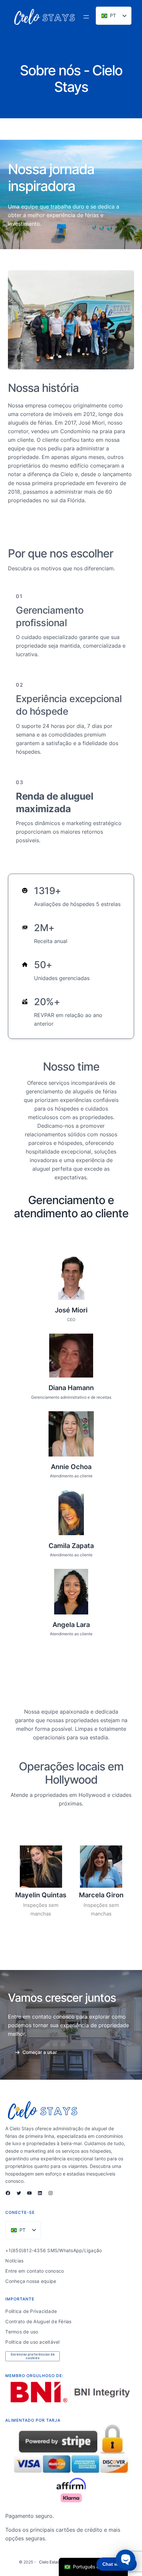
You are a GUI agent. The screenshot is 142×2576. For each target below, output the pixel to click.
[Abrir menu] (86, 17)
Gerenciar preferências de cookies (33, 2356)
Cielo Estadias (52, 2562)
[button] (36, 2052)
